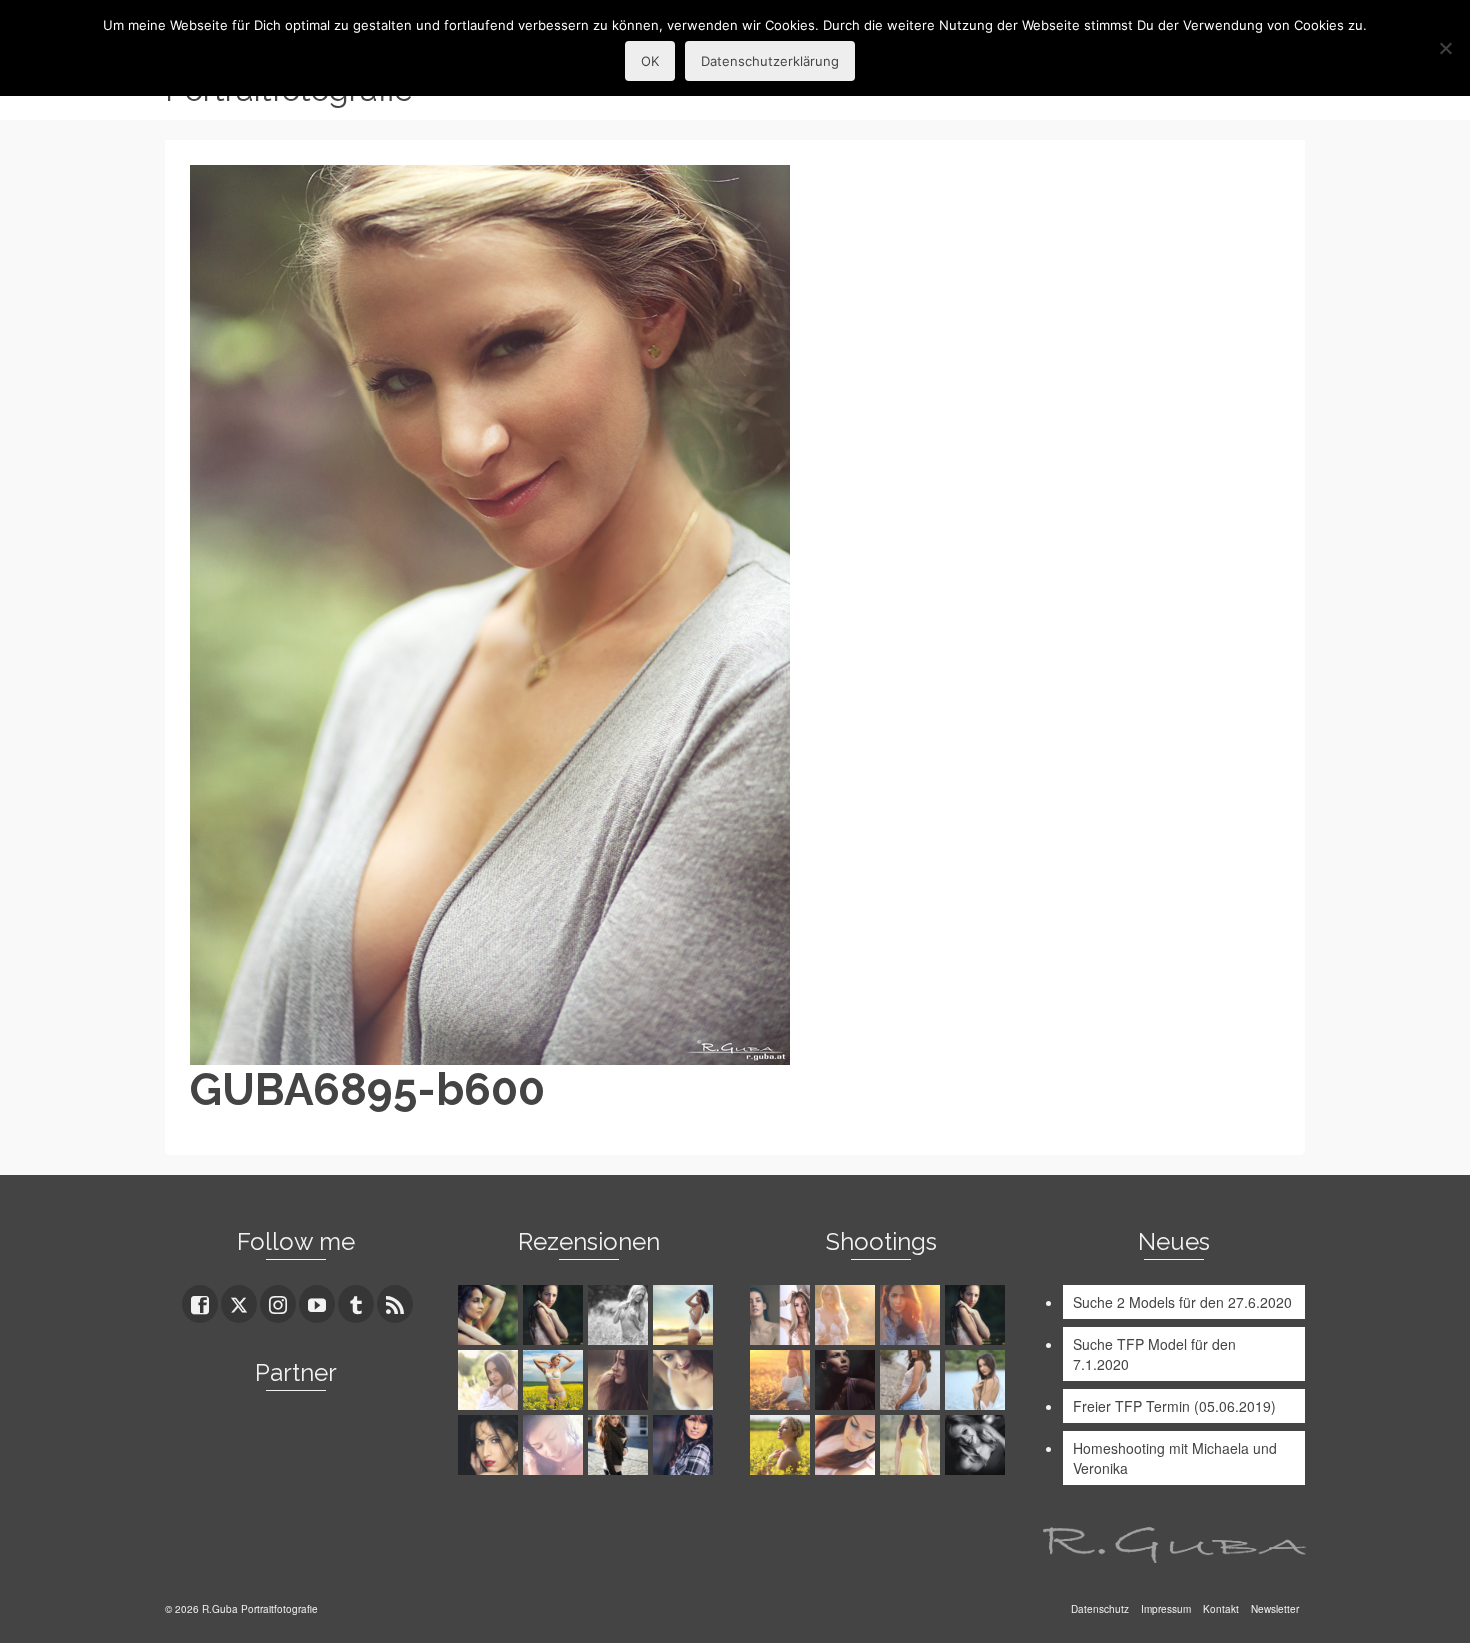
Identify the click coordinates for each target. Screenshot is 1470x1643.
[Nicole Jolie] (620, 1445)
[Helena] (847, 1445)
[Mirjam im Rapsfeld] (782, 1445)
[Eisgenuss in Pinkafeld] (847, 1380)
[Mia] (847, 1315)
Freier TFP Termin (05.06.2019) (1174, 1406)
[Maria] (555, 1315)
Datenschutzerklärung (770, 61)
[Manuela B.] (685, 1445)
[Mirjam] (555, 1380)
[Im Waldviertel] (782, 1380)
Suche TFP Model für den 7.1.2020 (1154, 1354)
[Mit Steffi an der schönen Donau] (912, 1380)
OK (650, 61)
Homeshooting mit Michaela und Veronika (1175, 1458)
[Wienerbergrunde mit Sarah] (912, 1315)
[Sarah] (490, 1315)
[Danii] (685, 1380)
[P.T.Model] (620, 1315)
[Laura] (490, 1380)
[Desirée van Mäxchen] (555, 1445)
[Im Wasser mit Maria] (977, 1315)
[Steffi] (685, 1315)
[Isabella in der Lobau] (912, 1445)
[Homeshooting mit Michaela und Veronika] (782, 1315)
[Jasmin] (490, 1445)
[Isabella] (620, 1380)
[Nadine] (977, 1445)
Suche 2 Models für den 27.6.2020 (1182, 1302)
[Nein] (1445, 48)
